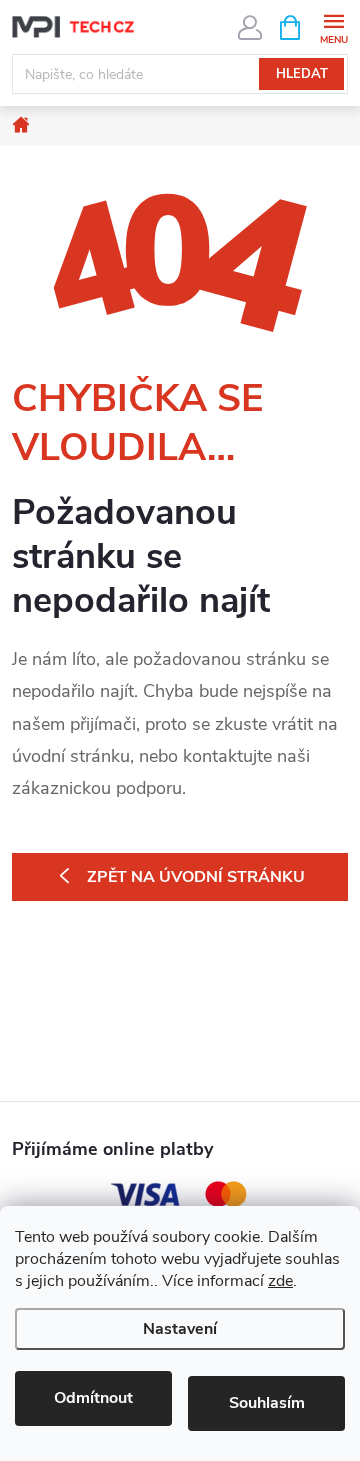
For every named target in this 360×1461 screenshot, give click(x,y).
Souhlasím (267, 1403)
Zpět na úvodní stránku (196, 877)
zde (280, 1281)
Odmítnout (93, 1398)
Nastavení (180, 1329)
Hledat (302, 74)
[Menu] (333, 26)
